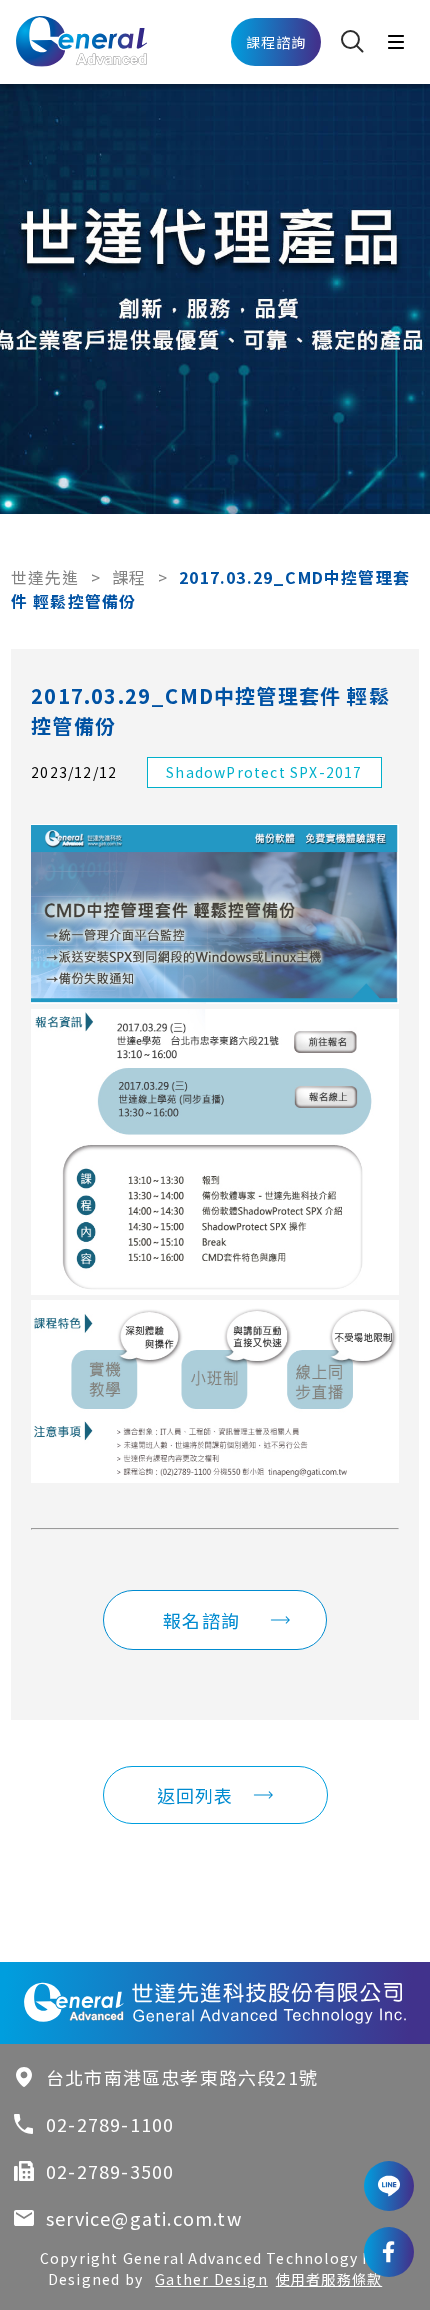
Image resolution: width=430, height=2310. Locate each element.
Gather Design (211, 2279)
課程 (129, 577)
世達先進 (45, 577)
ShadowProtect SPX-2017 (264, 772)
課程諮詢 (276, 42)
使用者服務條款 (329, 2279)
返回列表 (195, 1795)
